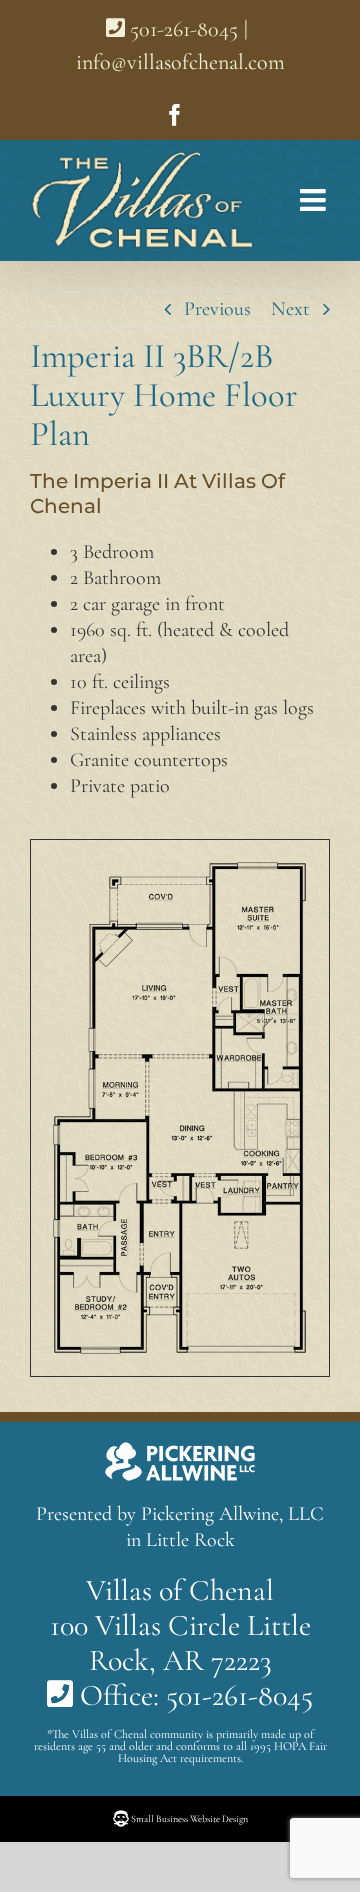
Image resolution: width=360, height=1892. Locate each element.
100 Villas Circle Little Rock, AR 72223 (180, 1643)
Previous (217, 309)
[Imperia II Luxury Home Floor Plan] (180, 870)
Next (290, 309)
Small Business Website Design (188, 1819)
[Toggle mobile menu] (305, 200)
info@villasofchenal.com (180, 62)
